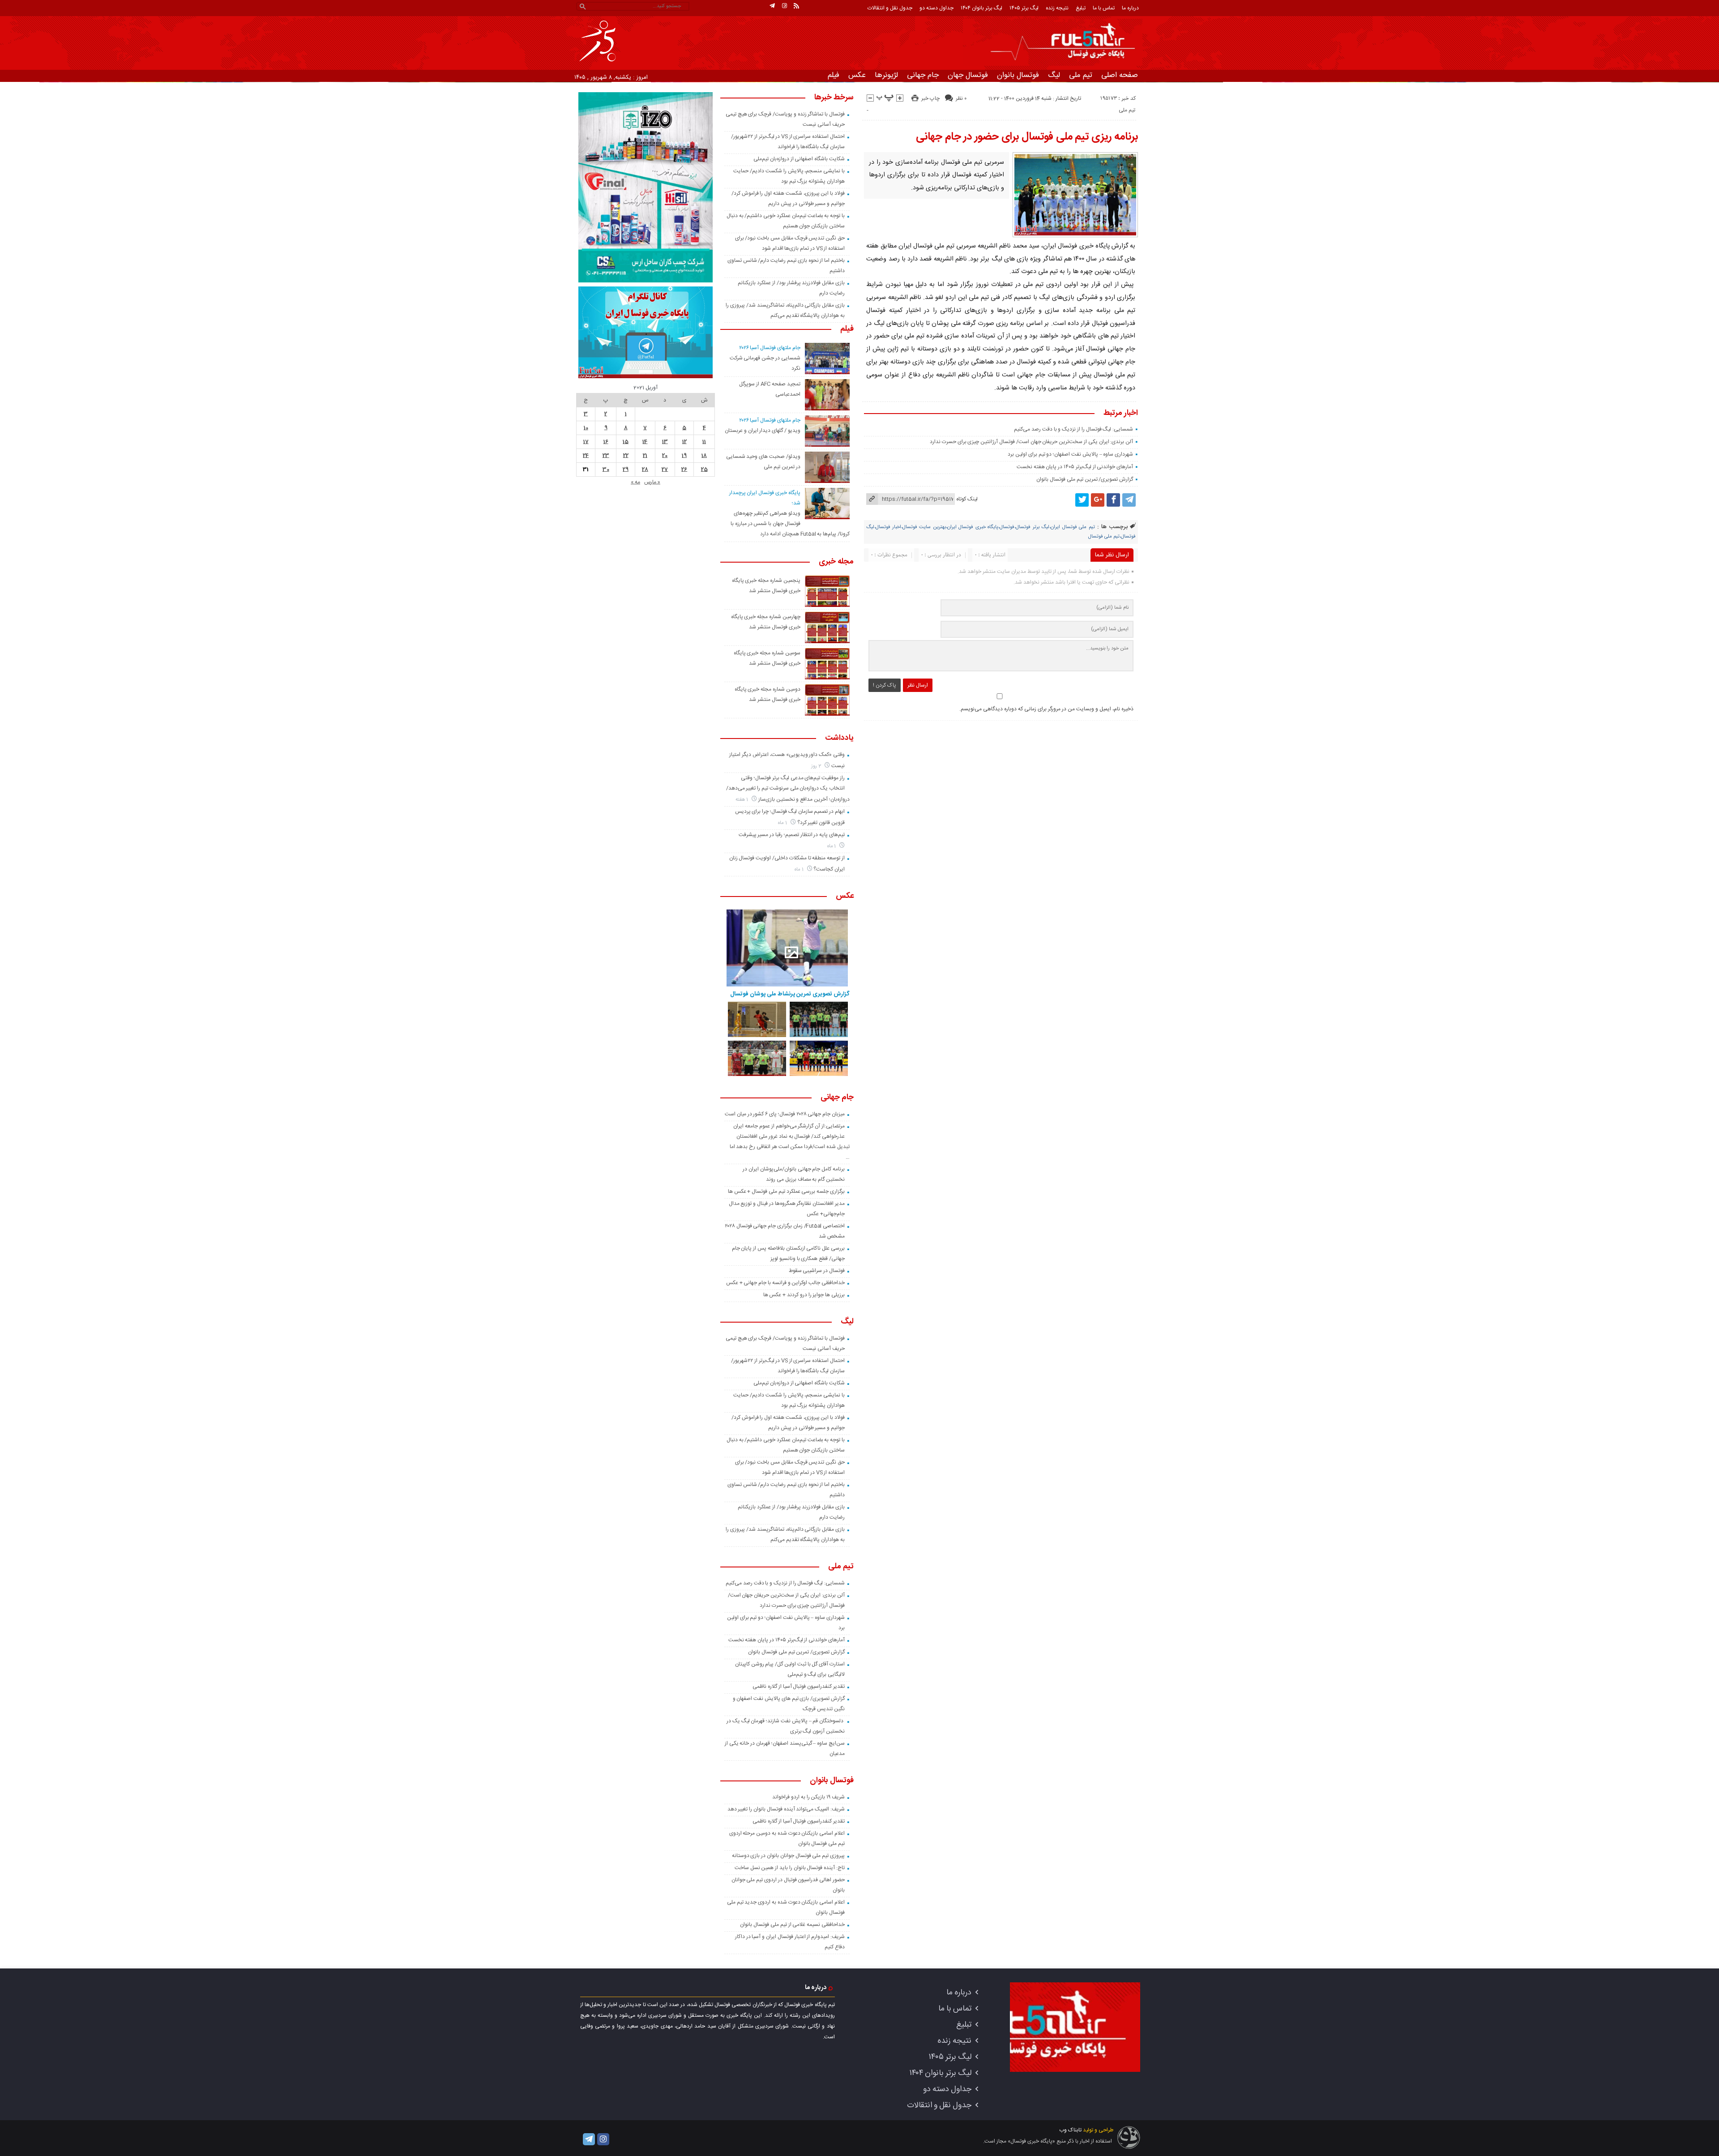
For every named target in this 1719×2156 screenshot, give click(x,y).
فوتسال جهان (968, 75)
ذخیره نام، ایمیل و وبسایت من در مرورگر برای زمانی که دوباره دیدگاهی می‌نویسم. (1046, 709)
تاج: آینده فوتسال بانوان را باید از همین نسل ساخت (790, 1868)
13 (665, 442)
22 (626, 456)
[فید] (796, 6)
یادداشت (839, 739)
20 (665, 456)
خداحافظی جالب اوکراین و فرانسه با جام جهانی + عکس (785, 1283)
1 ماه (783, 823)
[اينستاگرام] (784, 6)
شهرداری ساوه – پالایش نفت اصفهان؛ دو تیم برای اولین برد (1070, 454)
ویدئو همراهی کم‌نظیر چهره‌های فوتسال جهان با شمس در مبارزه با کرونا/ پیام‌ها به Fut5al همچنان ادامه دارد (790, 524)
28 (645, 470)
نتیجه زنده (1057, 8)
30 (606, 470)
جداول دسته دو (936, 8)
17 (586, 442)
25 (704, 470)
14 (645, 442)
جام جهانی (923, 75)
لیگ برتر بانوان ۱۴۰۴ (981, 8)
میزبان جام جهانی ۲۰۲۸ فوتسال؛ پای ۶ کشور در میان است (785, 1114)
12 (684, 442)
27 (665, 470)
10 (586, 428)
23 (606, 456)
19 (684, 456)
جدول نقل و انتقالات (890, 8)
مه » (635, 482)
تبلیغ (1081, 8)
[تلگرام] (772, 6)
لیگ (1054, 75)
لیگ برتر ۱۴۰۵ (1024, 8)
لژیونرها (886, 75)
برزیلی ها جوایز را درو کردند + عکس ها (804, 1295)
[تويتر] (1082, 500)
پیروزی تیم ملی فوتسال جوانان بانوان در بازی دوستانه (788, 1856)
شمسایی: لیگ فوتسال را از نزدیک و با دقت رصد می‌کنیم (1073, 429)
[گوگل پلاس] (1098, 500)
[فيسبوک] (1113, 500)
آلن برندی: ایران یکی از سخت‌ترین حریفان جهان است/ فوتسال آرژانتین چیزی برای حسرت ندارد (1031, 442)
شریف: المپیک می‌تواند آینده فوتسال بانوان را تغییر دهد (786, 1809)
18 (704, 456)
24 (586, 456)
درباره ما (1130, 8)
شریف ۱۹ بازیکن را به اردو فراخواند (808, 1797)
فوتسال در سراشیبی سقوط (817, 1271)
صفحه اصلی (1120, 75)
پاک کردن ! (885, 685)
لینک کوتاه (967, 499)
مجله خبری (836, 562)
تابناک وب (1070, 2130)
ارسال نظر (918, 685)
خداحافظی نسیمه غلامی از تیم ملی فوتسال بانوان (792, 1925)
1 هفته (743, 800)
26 (684, 470)
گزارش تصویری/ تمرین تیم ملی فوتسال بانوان (1085, 479)
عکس (857, 75)
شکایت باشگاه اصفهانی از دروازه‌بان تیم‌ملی (799, 159)
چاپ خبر (930, 98)
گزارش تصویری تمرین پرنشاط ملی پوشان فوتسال (790, 994)
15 (626, 442)
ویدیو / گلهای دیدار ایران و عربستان (763, 431)
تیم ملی (1081, 75)
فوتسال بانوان (1018, 75)
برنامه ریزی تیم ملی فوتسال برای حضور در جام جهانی (1027, 137)
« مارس (652, 482)
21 (645, 456)
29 (626, 470)
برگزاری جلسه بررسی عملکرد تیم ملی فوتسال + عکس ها (786, 1191)
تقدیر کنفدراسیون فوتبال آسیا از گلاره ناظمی (799, 1686)
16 (606, 442)
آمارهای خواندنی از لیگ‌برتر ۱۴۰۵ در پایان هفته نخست (1075, 467)
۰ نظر (961, 98)
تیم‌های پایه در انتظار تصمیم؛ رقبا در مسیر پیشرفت (792, 835)
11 (704, 442)
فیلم (834, 75)
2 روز (817, 766)
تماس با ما (1104, 8)
